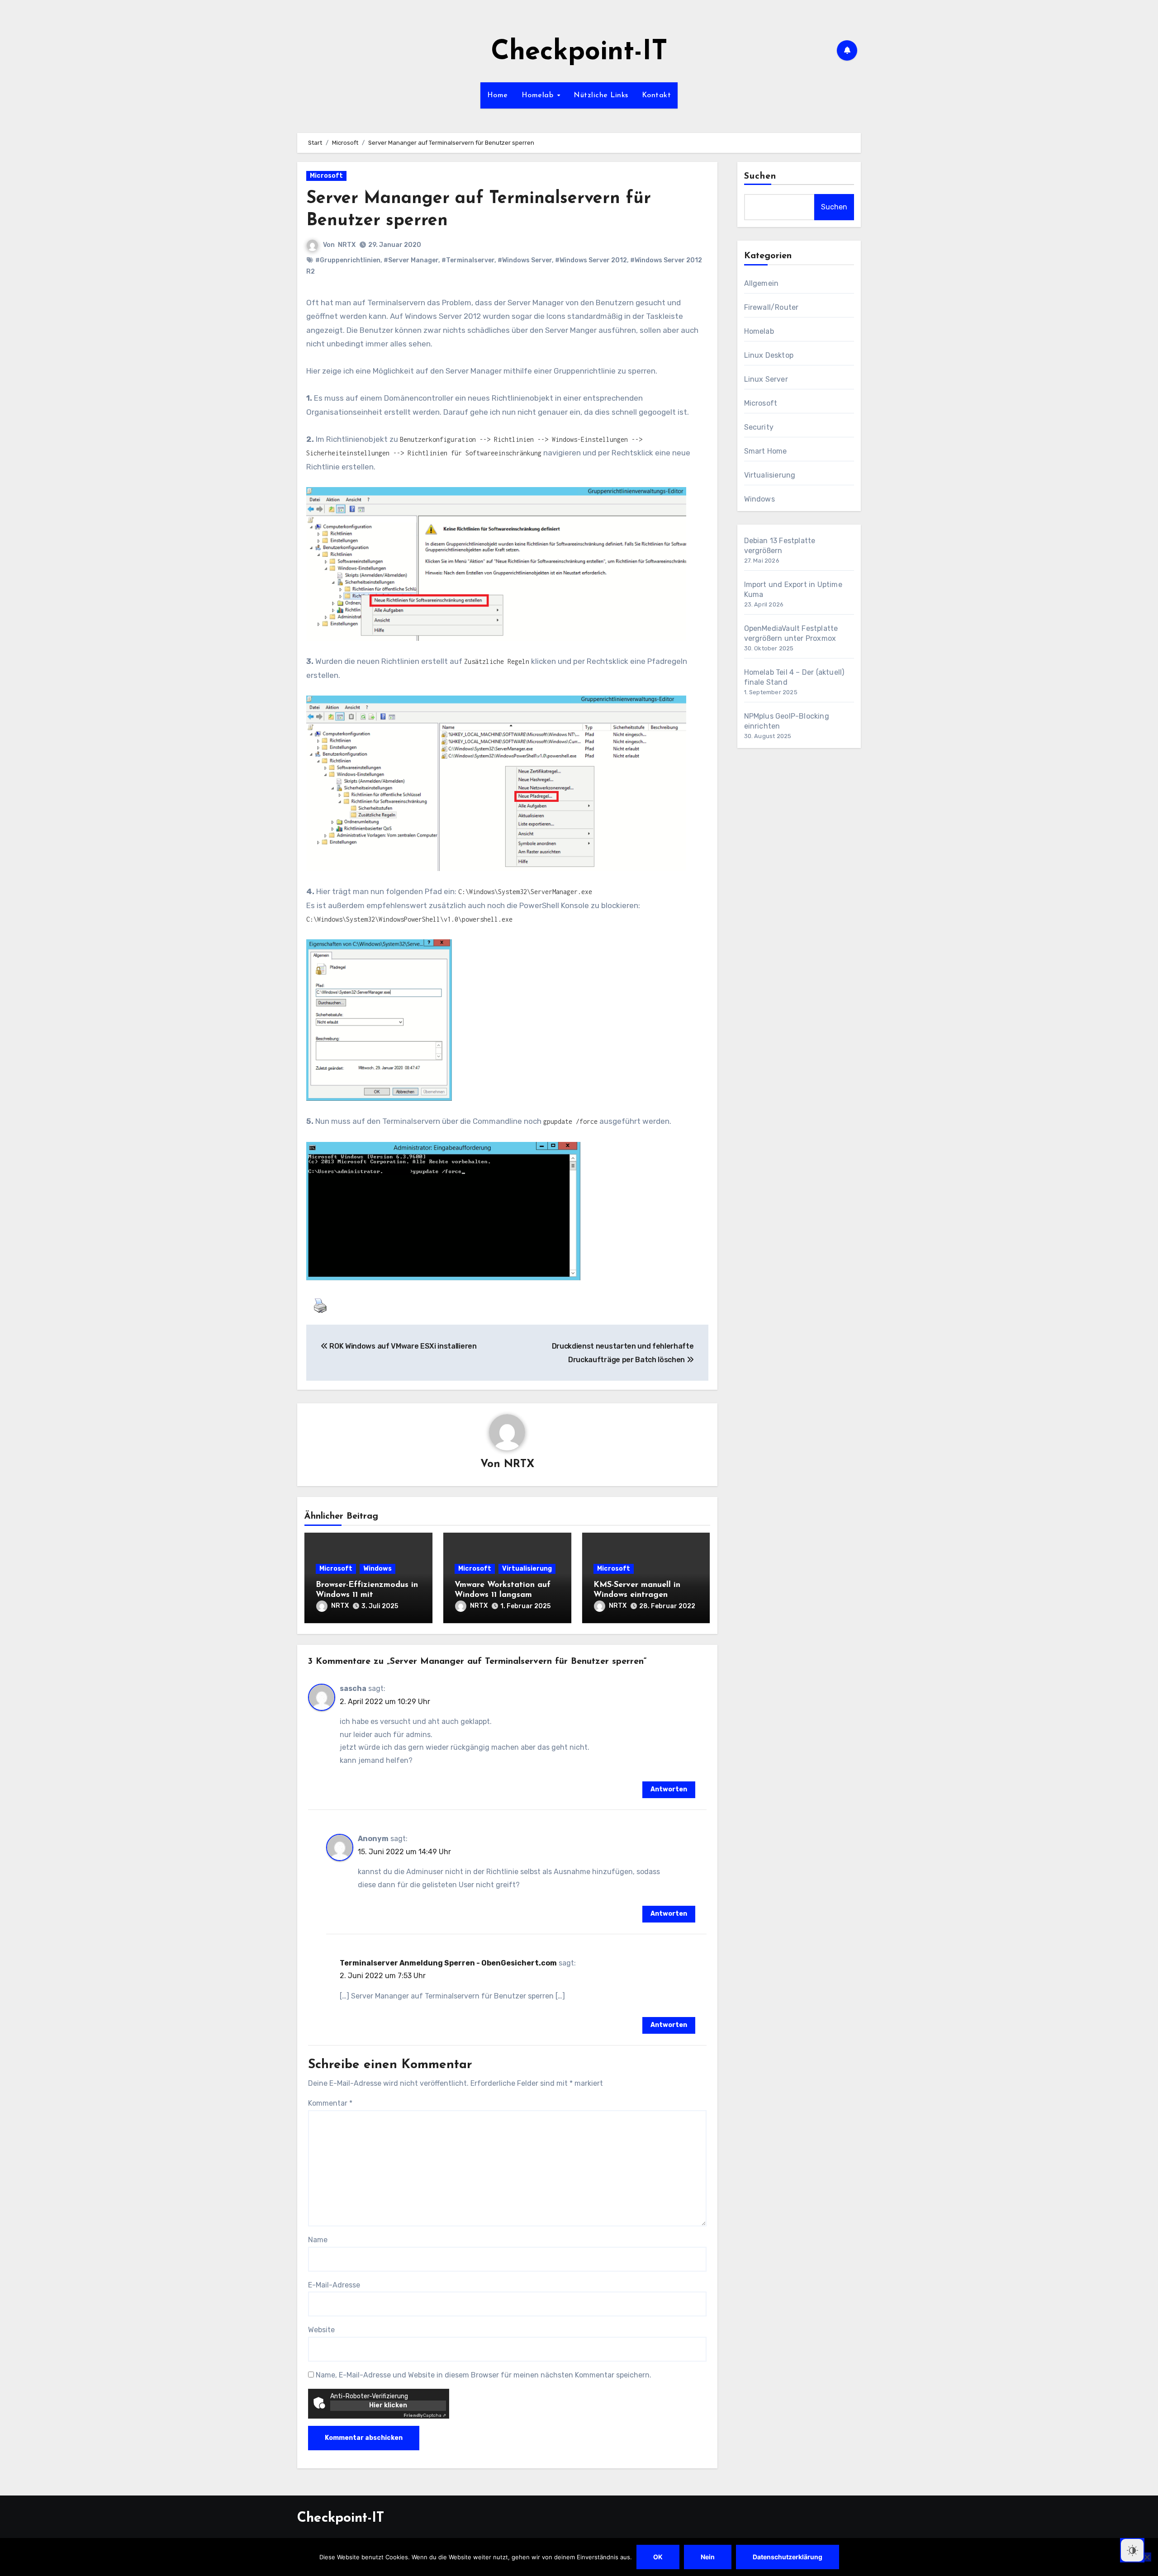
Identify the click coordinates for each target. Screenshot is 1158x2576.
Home (498, 95)
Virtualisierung (527, 1569)
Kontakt (657, 95)
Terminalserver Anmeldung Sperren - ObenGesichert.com (448, 1963)
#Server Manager (411, 260)
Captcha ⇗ (425, 2415)
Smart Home (766, 451)
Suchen (760, 176)
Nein (708, 2557)
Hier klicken (388, 2405)
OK (658, 2557)
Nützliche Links (601, 95)
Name (318, 2240)
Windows (377, 1569)
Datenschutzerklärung (788, 2557)
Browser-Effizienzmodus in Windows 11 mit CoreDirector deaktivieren (367, 1595)
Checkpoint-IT (579, 52)
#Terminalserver (468, 260)
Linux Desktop (769, 355)
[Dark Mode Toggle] (1132, 2550)
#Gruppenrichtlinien (348, 260)
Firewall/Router (771, 307)
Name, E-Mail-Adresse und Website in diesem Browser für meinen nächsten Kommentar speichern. (484, 2375)
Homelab (539, 95)
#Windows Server (525, 260)
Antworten (669, 1789)
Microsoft (326, 176)
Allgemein (762, 283)
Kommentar (330, 2103)
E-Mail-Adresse (334, 2285)
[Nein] (1147, 2557)
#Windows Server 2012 (591, 260)
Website (321, 2330)
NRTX (347, 245)
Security (759, 427)
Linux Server (766, 379)
